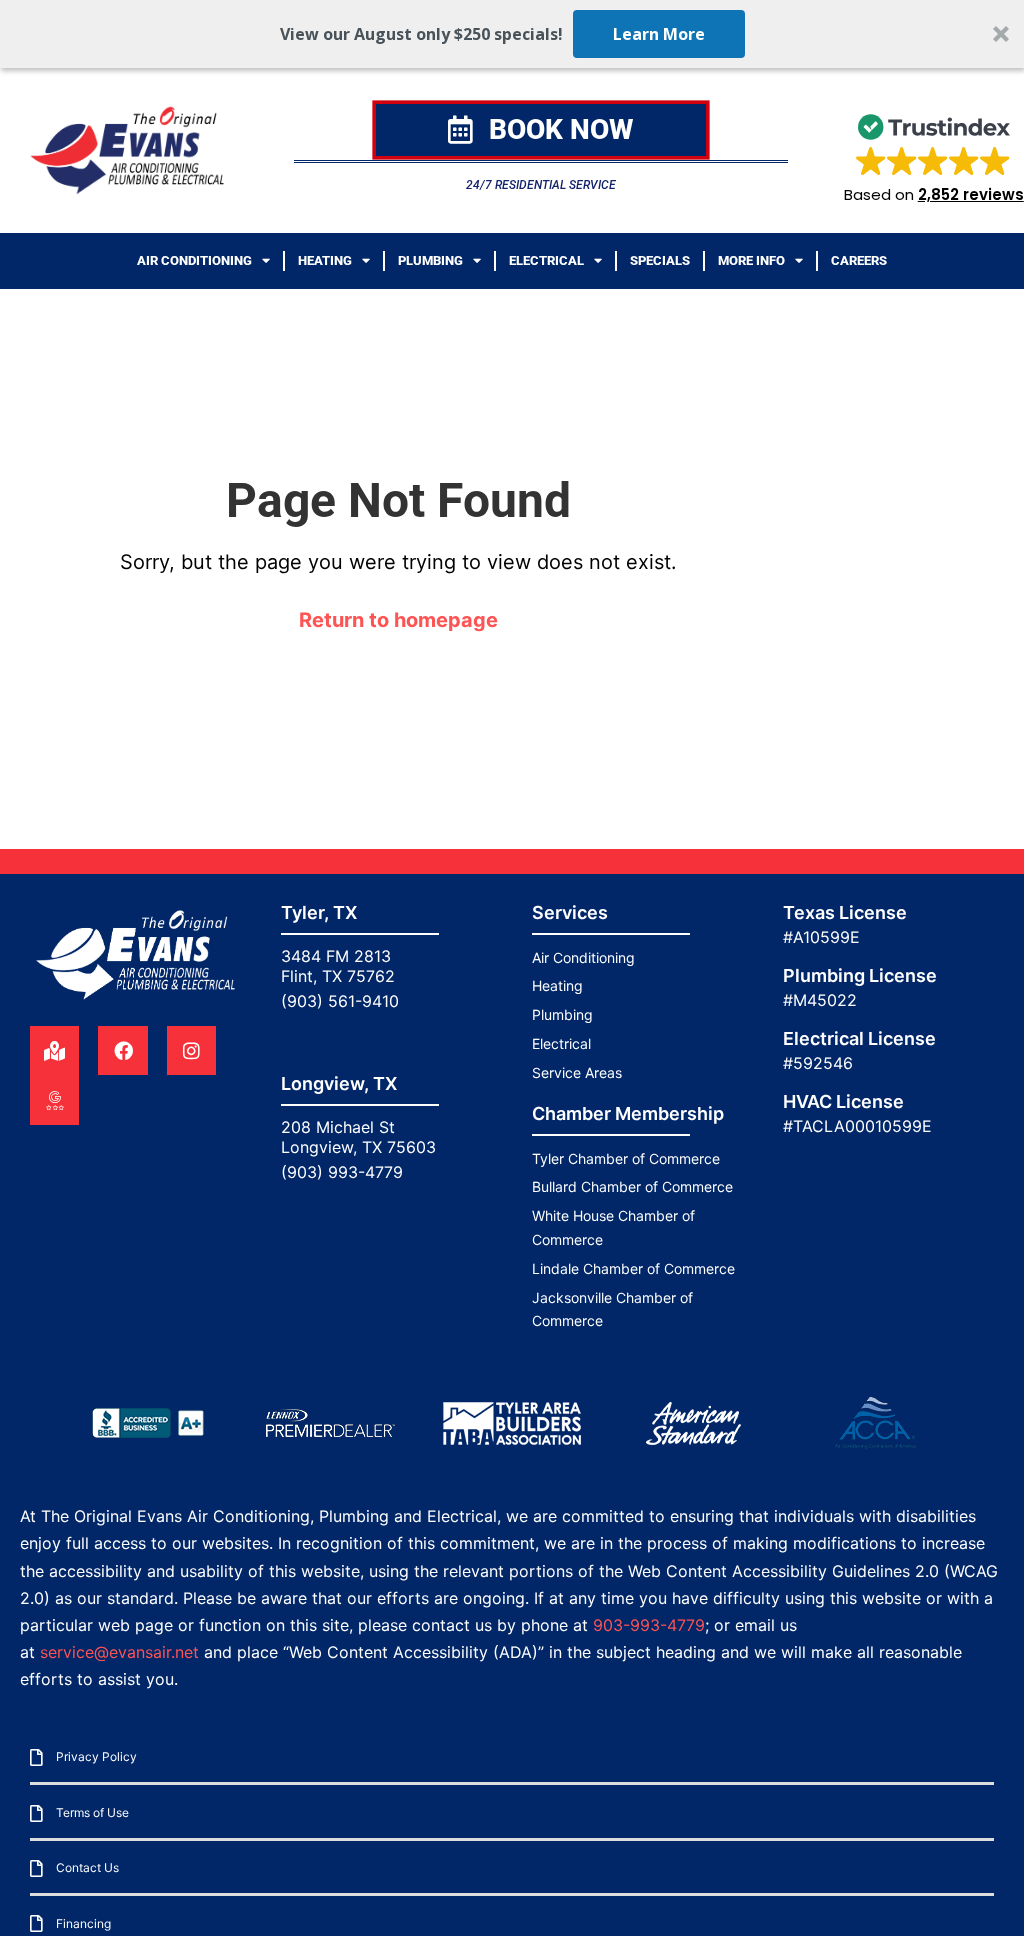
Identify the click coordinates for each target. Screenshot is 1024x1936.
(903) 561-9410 (340, 1001)
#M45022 (820, 1000)
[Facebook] (122, 1050)
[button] (512, 34)
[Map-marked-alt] (54, 1050)
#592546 (818, 1063)
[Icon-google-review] (54, 1099)
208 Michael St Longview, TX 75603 (358, 1137)
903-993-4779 (649, 1625)
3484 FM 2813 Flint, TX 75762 (338, 966)
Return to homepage (398, 620)
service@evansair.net (119, 1652)
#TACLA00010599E (857, 1126)
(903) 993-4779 (342, 1172)
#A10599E (821, 937)
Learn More (659, 34)
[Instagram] (191, 1050)
